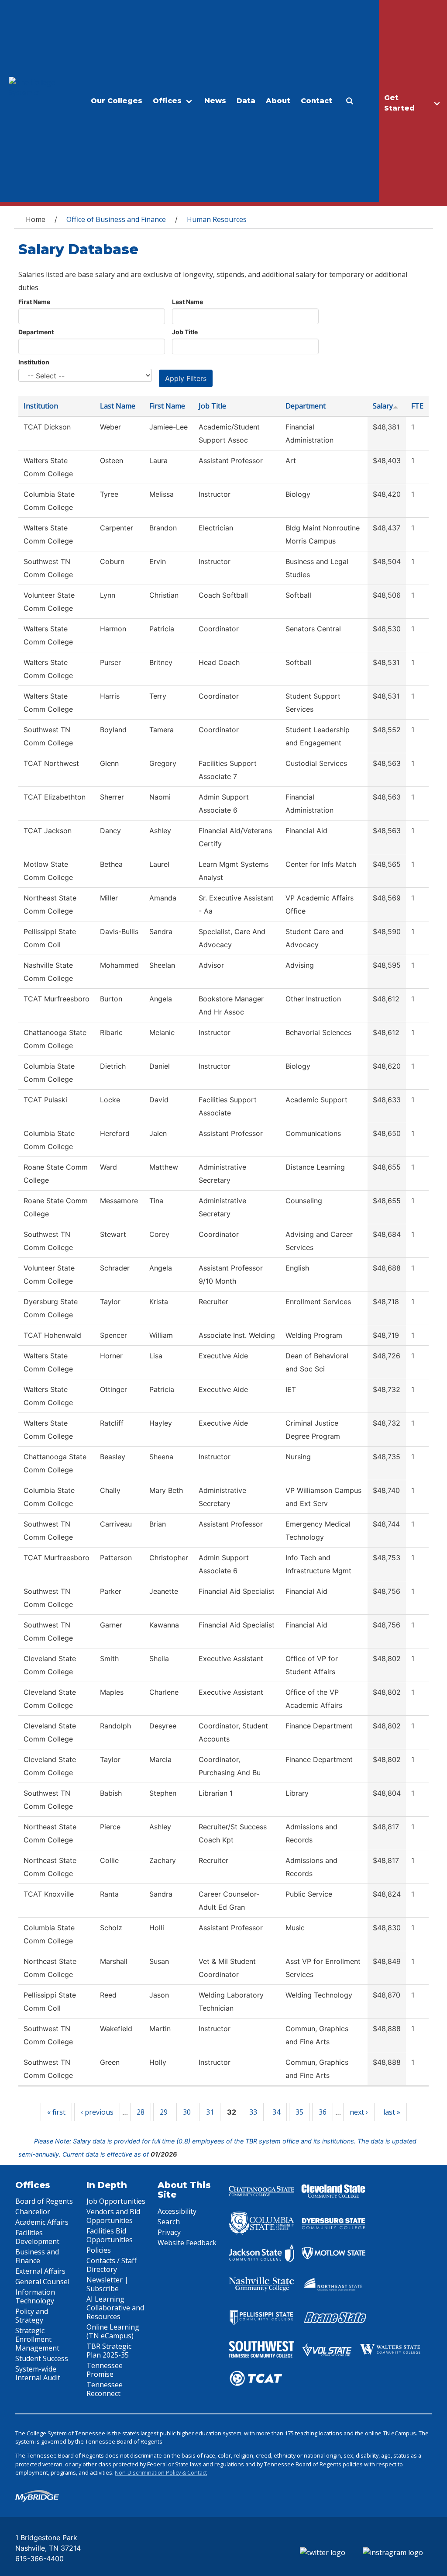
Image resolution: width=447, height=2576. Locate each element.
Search (169, 2222)
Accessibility (177, 2211)
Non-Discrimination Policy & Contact (161, 2472)
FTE (417, 406)
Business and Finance (37, 2256)
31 (210, 2112)
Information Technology (35, 2296)
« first (56, 2112)
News (215, 101)
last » (392, 2112)
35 (299, 2112)
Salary (383, 406)
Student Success (42, 2358)
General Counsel (42, 2282)
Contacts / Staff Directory (112, 2265)
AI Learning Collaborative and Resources (115, 2308)
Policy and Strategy (32, 2316)
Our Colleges (117, 101)
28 (141, 2112)
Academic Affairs (42, 2222)
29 (164, 2112)
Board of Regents (44, 2201)
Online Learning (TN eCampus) (113, 2331)
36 (323, 2112)
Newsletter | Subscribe (107, 2284)
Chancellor (33, 2212)
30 (187, 2112)
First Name (34, 302)
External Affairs (40, 2271)
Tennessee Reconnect (105, 2389)
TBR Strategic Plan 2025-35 (109, 2351)
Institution (34, 362)
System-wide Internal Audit (38, 2373)
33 (253, 2112)
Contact (316, 101)
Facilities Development (37, 2237)
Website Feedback (187, 2243)
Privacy (169, 2232)
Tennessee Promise (105, 2370)
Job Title (185, 332)
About (278, 101)
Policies (99, 2250)
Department (36, 332)
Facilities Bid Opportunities (110, 2235)
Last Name (187, 302)
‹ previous (97, 2112)
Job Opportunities (116, 2201)
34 (276, 2112)
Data (246, 101)
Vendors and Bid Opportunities (113, 2216)
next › (359, 2112)
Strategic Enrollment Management (37, 2339)
